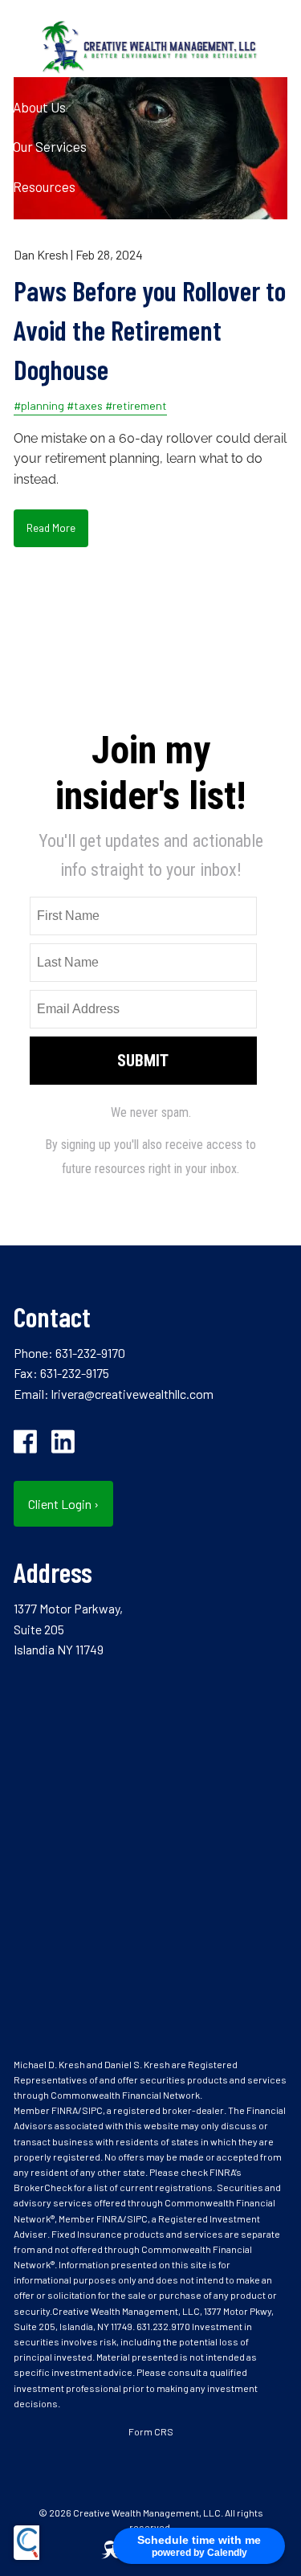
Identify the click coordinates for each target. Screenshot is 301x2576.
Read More (51, 527)
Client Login (48, 306)
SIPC (92, 2110)
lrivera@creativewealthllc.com (132, 1394)
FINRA (65, 2110)
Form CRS (151, 2431)
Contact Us (46, 266)
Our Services (50, 146)
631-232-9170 (90, 1353)
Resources (44, 186)
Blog (26, 227)
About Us (39, 107)
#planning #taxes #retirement (90, 405)
